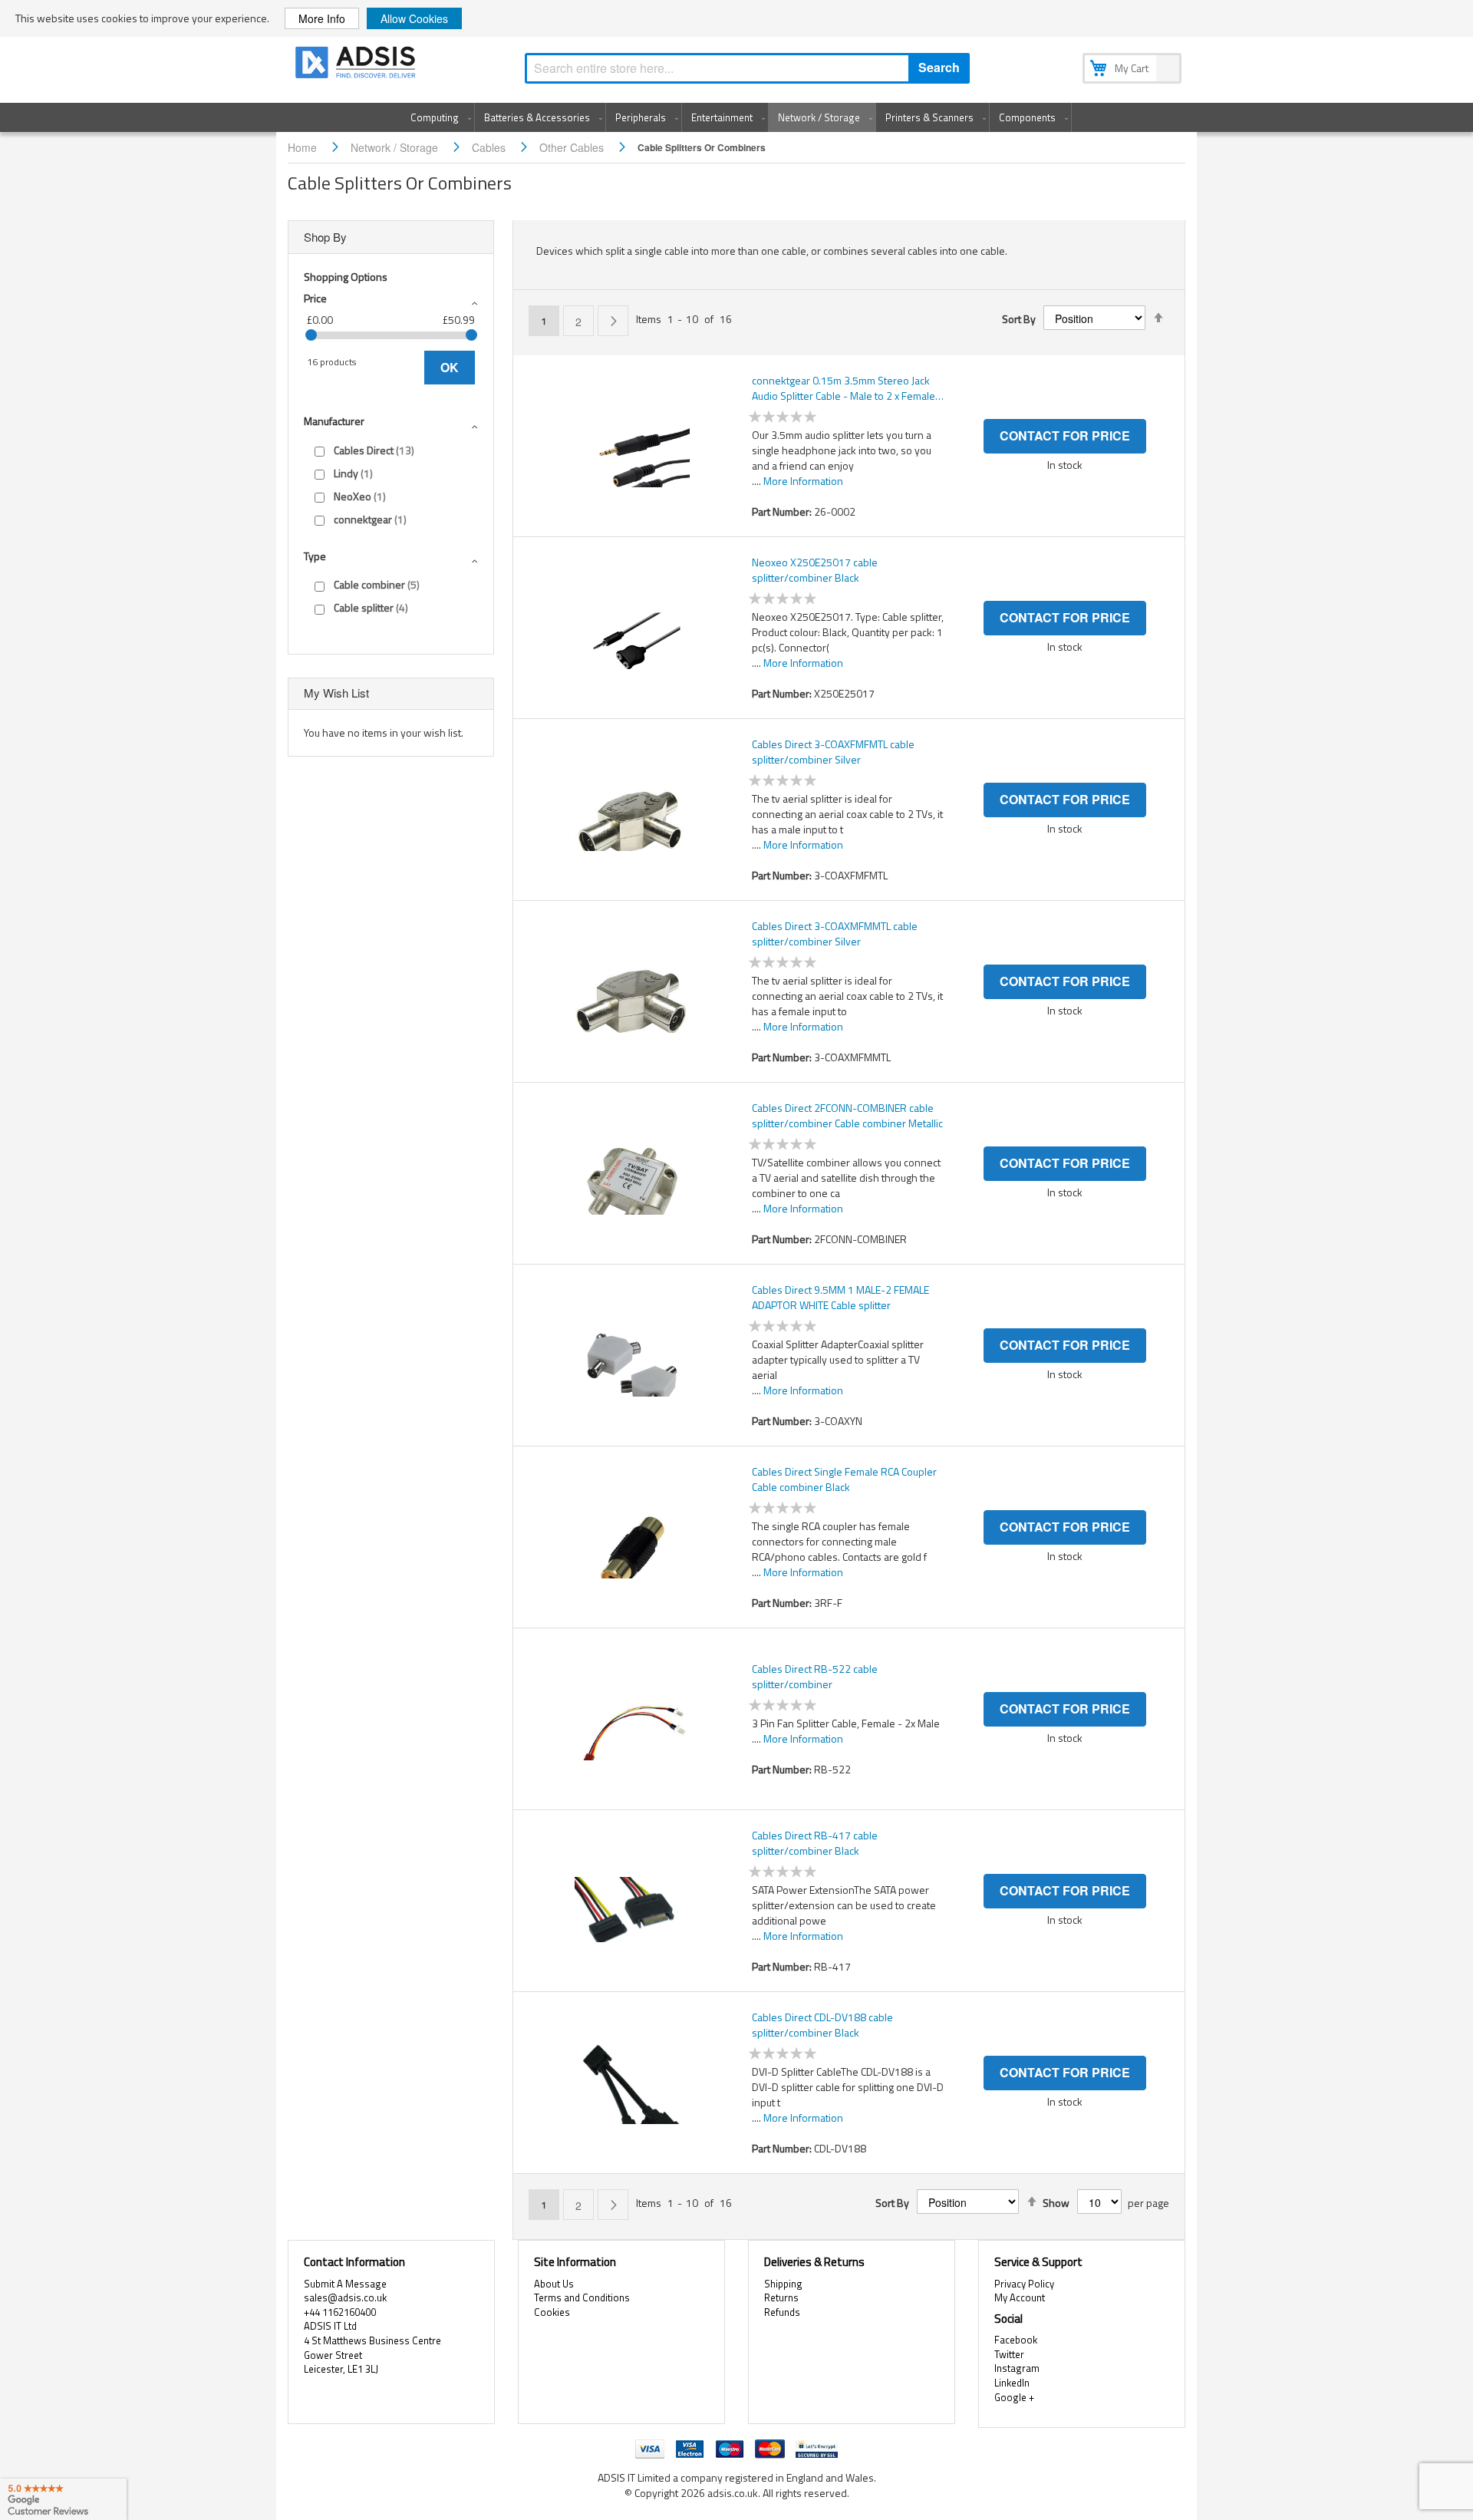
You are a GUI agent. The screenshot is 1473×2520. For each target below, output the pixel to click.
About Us (554, 2284)
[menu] (736, 117)
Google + (1014, 2397)
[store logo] (357, 65)
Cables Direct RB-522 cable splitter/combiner (815, 1677)
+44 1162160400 (340, 2312)
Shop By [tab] (325, 237)
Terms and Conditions (582, 2297)
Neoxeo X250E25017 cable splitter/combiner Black (815, 570)
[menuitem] (438, 117)
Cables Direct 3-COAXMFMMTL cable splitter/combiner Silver (835, 934)
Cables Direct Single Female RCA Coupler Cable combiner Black (844, 1479)
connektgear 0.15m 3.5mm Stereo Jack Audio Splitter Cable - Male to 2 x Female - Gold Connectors (847, 388)
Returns (781, 2297)
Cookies (552, 2312)
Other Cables (573, 147)
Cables (490, 147)
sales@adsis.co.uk (345, 2297)
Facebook (1016, 2340)
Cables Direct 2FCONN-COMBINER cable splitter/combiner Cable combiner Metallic (847, 1116)
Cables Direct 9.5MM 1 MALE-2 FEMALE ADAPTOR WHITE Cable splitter (840, 1298)
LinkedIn (1012, 2383)
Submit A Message (345, 2284)
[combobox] (747, 68)
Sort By (1019, 319)
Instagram (1017, 2368)
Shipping (783, 2284)
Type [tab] (315, 556)
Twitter (1009, 2354)
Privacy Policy (1024, 2284)
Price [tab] (315, 298)
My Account (1020, 2297)
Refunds (782, 2312)
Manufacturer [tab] (334, 421)
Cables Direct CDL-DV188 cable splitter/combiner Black (822, 2025)
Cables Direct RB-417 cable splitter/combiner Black (815, 1843)
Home (304, 147)
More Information (803, 481)
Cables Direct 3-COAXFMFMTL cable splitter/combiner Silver (833, 752)
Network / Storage (396, 147)
